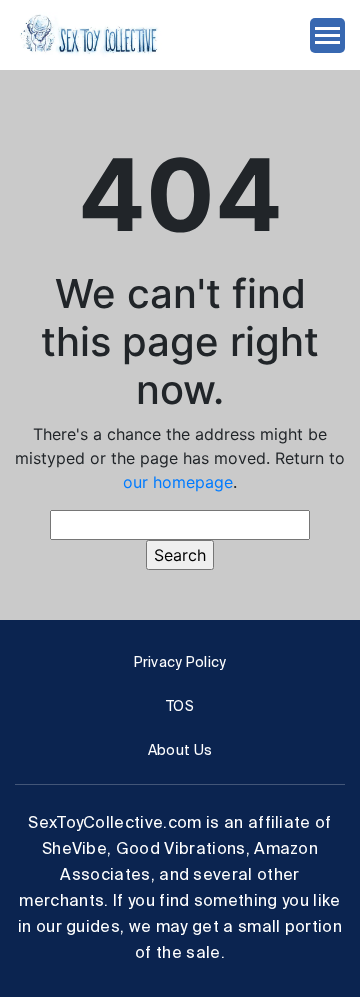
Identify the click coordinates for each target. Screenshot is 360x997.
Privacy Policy (180, 662)
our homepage (178, 482)
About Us (180, 750)
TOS (180, 706)
